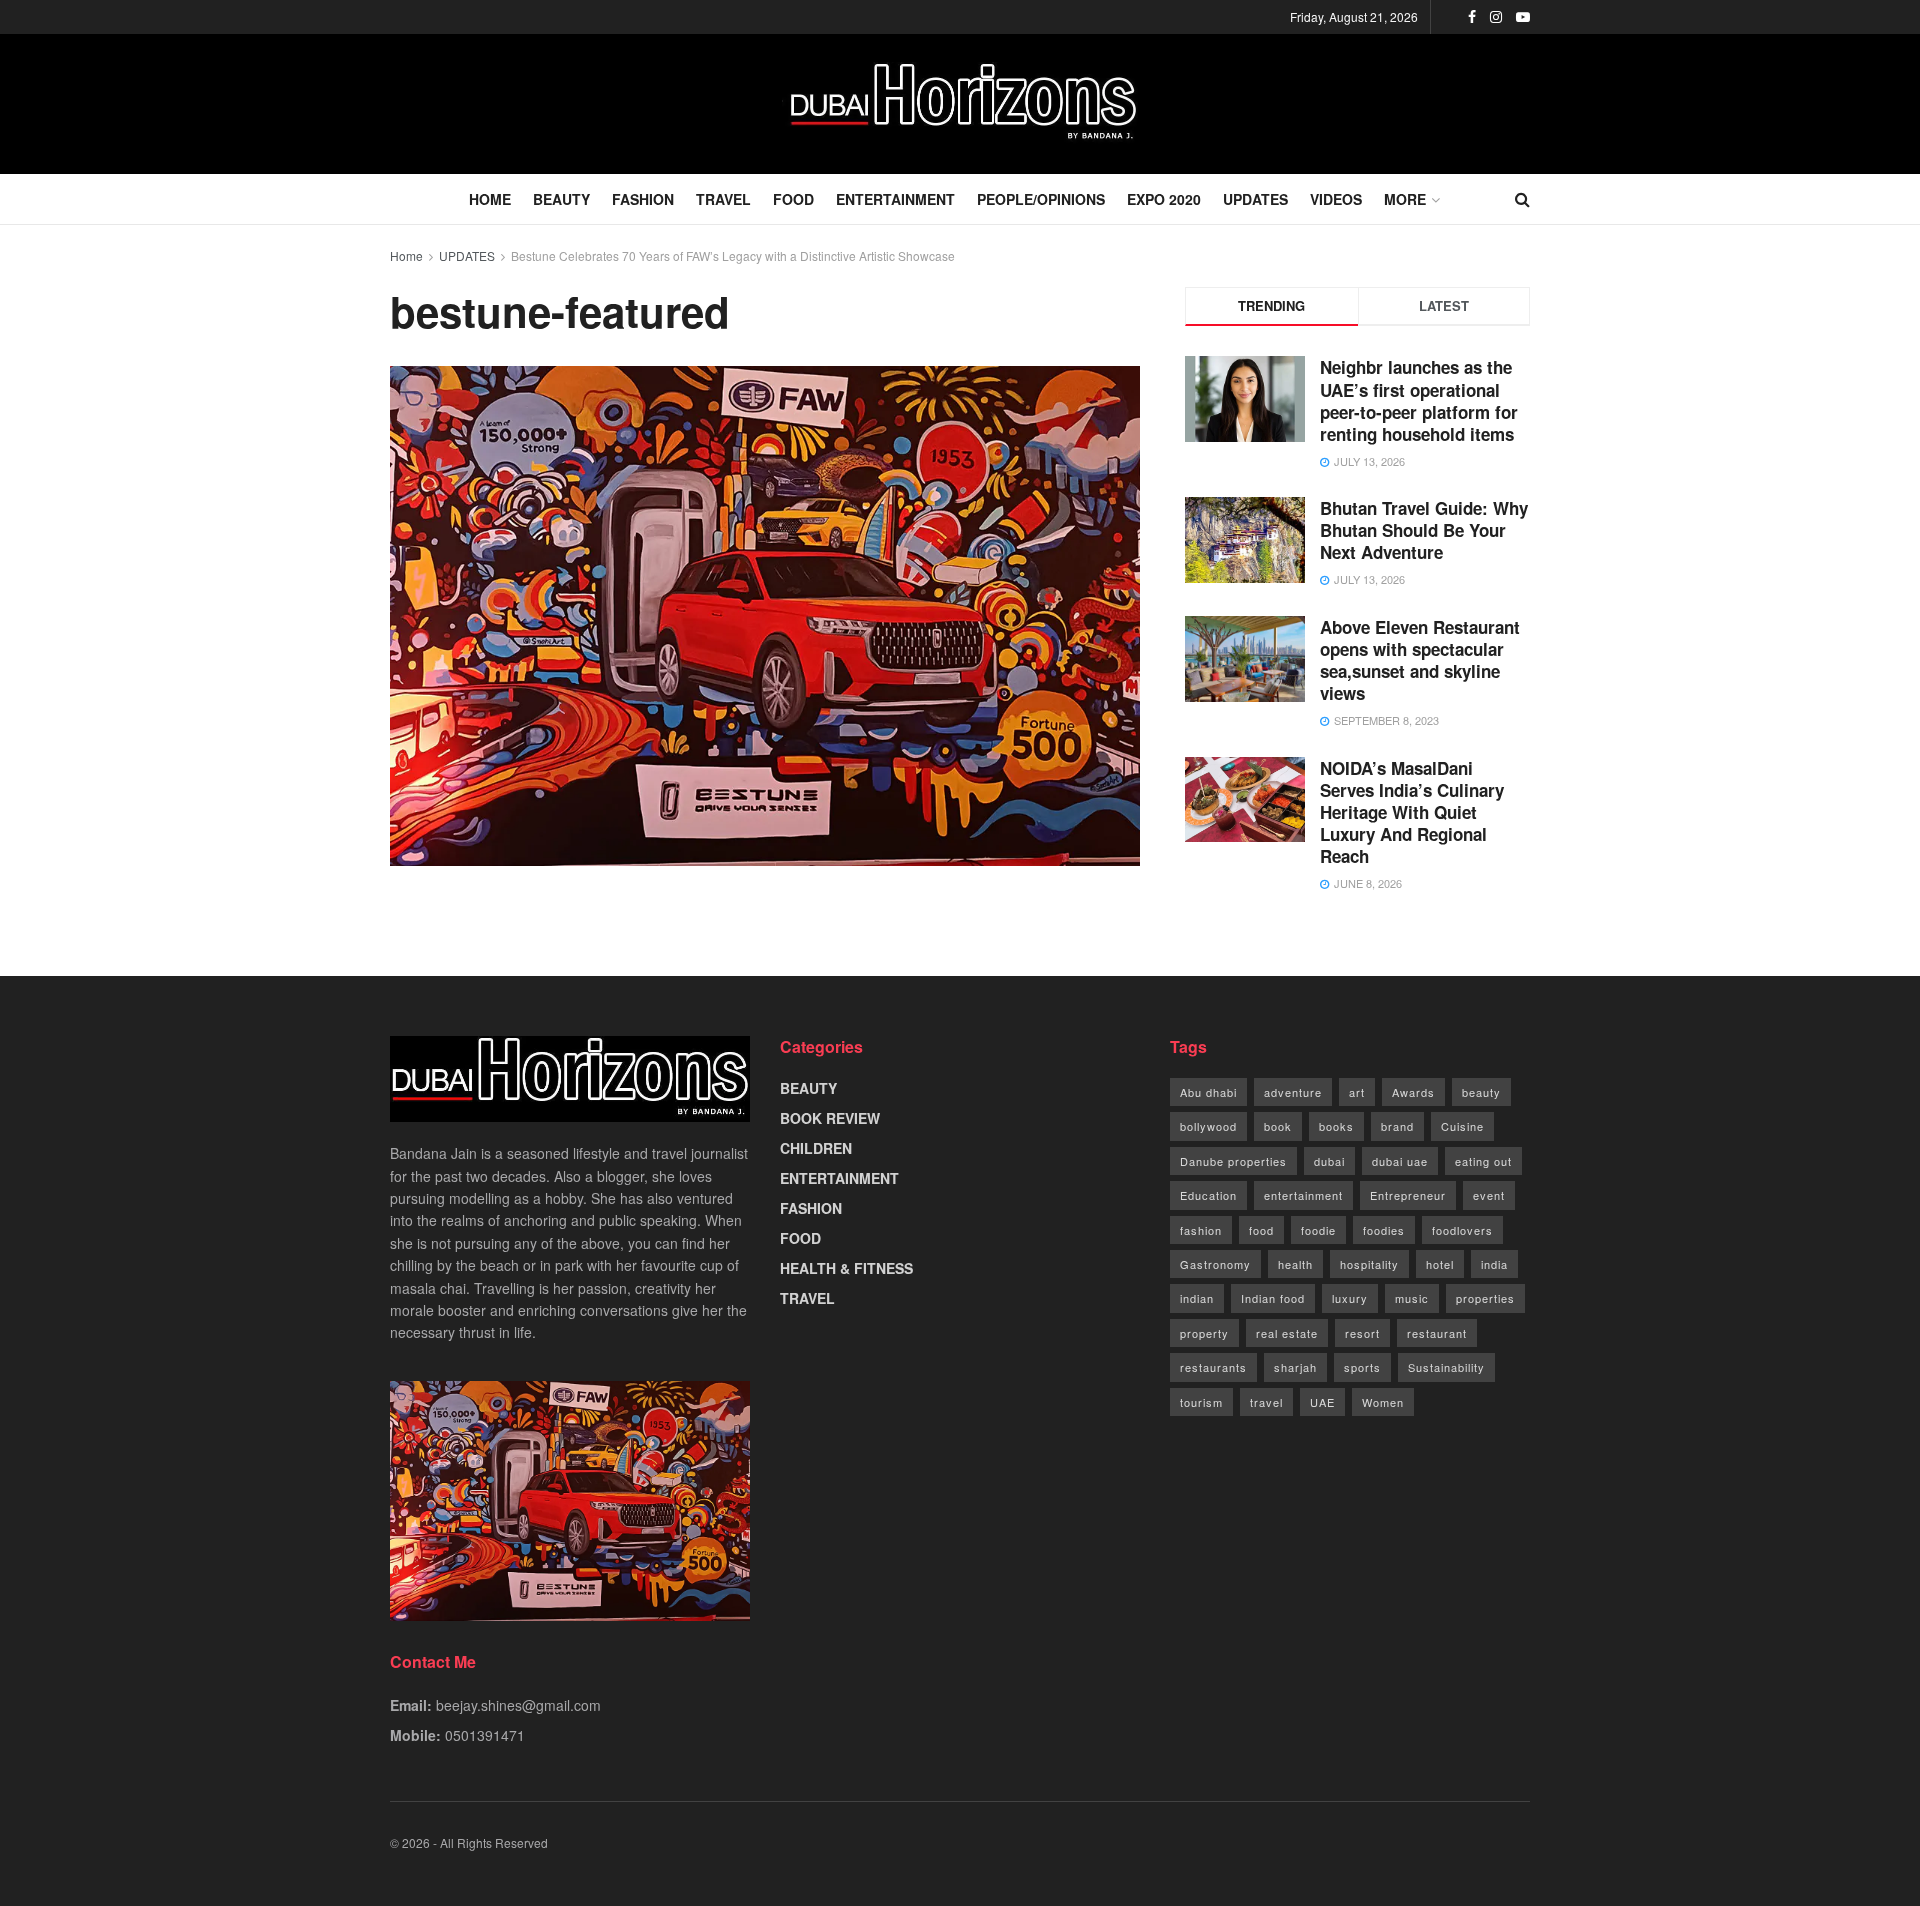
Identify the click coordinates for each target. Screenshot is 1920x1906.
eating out (1483, 1161)
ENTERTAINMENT (895, 199)
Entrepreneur (1408, 1195)
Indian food (1273, 1298)
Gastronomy (1215, 1264)
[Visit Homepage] (960, 104)
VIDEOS (1336, 199)
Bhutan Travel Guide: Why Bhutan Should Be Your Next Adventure (1424, 530)
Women (1383, 1402)
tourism (1201, 1402)
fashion (1201, 1230)
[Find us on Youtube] (1523, 17)
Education (1208, 1195)
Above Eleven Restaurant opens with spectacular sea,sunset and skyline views (1420, 660)
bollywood (1208, 1126)
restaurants (1213, 1367)
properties (1485, 1298)
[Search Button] (1522, 199)
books (1336, 1126)
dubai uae (1400, 1161)
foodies (1384, 1230)
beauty (1481, 1092)
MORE (1405, 199)
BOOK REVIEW (830, 1118)
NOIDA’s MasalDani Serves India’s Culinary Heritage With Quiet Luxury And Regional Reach (1412, 812)
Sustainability (1446, 1367)
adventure (1293, 1092)
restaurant (1437, 1333)
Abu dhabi (1208, 1092)
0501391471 (485, 1735)
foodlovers (1462, 1230)
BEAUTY (561, 199)
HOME (490, 199)
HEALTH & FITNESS (846, 1268)
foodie (1318, 1230)
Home (406, 255)
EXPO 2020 (1164, 199)
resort (1362, 1333)
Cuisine (1462, 1126)
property (1204, 1333)
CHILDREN (816, 1148)
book (1278, 1126)
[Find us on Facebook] (1472, 17)
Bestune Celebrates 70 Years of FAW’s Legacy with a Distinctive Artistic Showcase (733, 255)
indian (1197, 1298)
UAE (1322, 1402)
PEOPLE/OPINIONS (1041, 199)
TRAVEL (723, 199)
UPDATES (1255, 199)
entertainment (1303, 1195)
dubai (1329, 1161)
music (1412, 1298)
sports (1362, 1367)
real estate (1287, 1333)
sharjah (1295, 1367)
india (1494, 1264)
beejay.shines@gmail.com (518, 1705)
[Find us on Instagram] (1496, 17)
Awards (1413, 1092)
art (1357, 1092)
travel (1266, 1402)
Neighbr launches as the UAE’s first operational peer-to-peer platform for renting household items (1419, 400)
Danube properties (1233, 1161)
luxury (1350, 1298)
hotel (1440, 1264)
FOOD (793, 199)
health (1295, 1264)
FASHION (643, 199)
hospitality (1369, 1264)
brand (1397, 1126)
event (1489, 1195)
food (1261, 1230)
